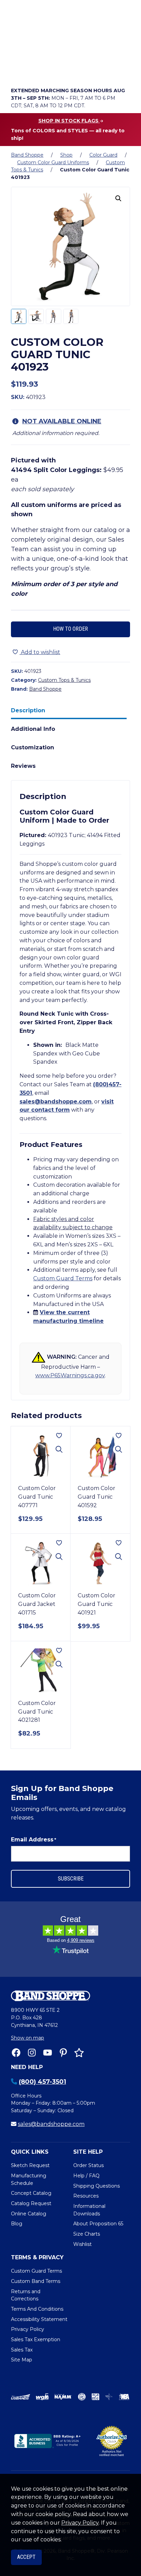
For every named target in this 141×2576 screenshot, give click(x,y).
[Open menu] (123, 71)
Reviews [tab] (23, 766)
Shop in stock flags (69, 121)
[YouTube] (48, 2053)
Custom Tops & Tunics (64, 680)
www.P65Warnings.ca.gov (70, 1375)
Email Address (34, 1840)
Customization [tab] (33, 747)
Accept (26, 2557)
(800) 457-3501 (42, 2082)
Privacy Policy (80, 2523)
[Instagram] (32, 2053)
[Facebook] (16, 2053)
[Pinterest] (63, 2053)
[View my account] (37, 71)
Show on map (28, 2038)
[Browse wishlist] (56, 71)
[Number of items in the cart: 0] (76, 71)
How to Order (70, 629)
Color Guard (103, 155)
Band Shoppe (27, 155)
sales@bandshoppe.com (56, 1102)
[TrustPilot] (79, 2053)
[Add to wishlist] (59, 1436)
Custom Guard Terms (63, 1278)
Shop (66, 155)
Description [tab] (28, 710)
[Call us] (18, 71)
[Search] (123, 52)
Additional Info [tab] (33, 729)
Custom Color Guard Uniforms (53, 162)
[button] (118, 198)
